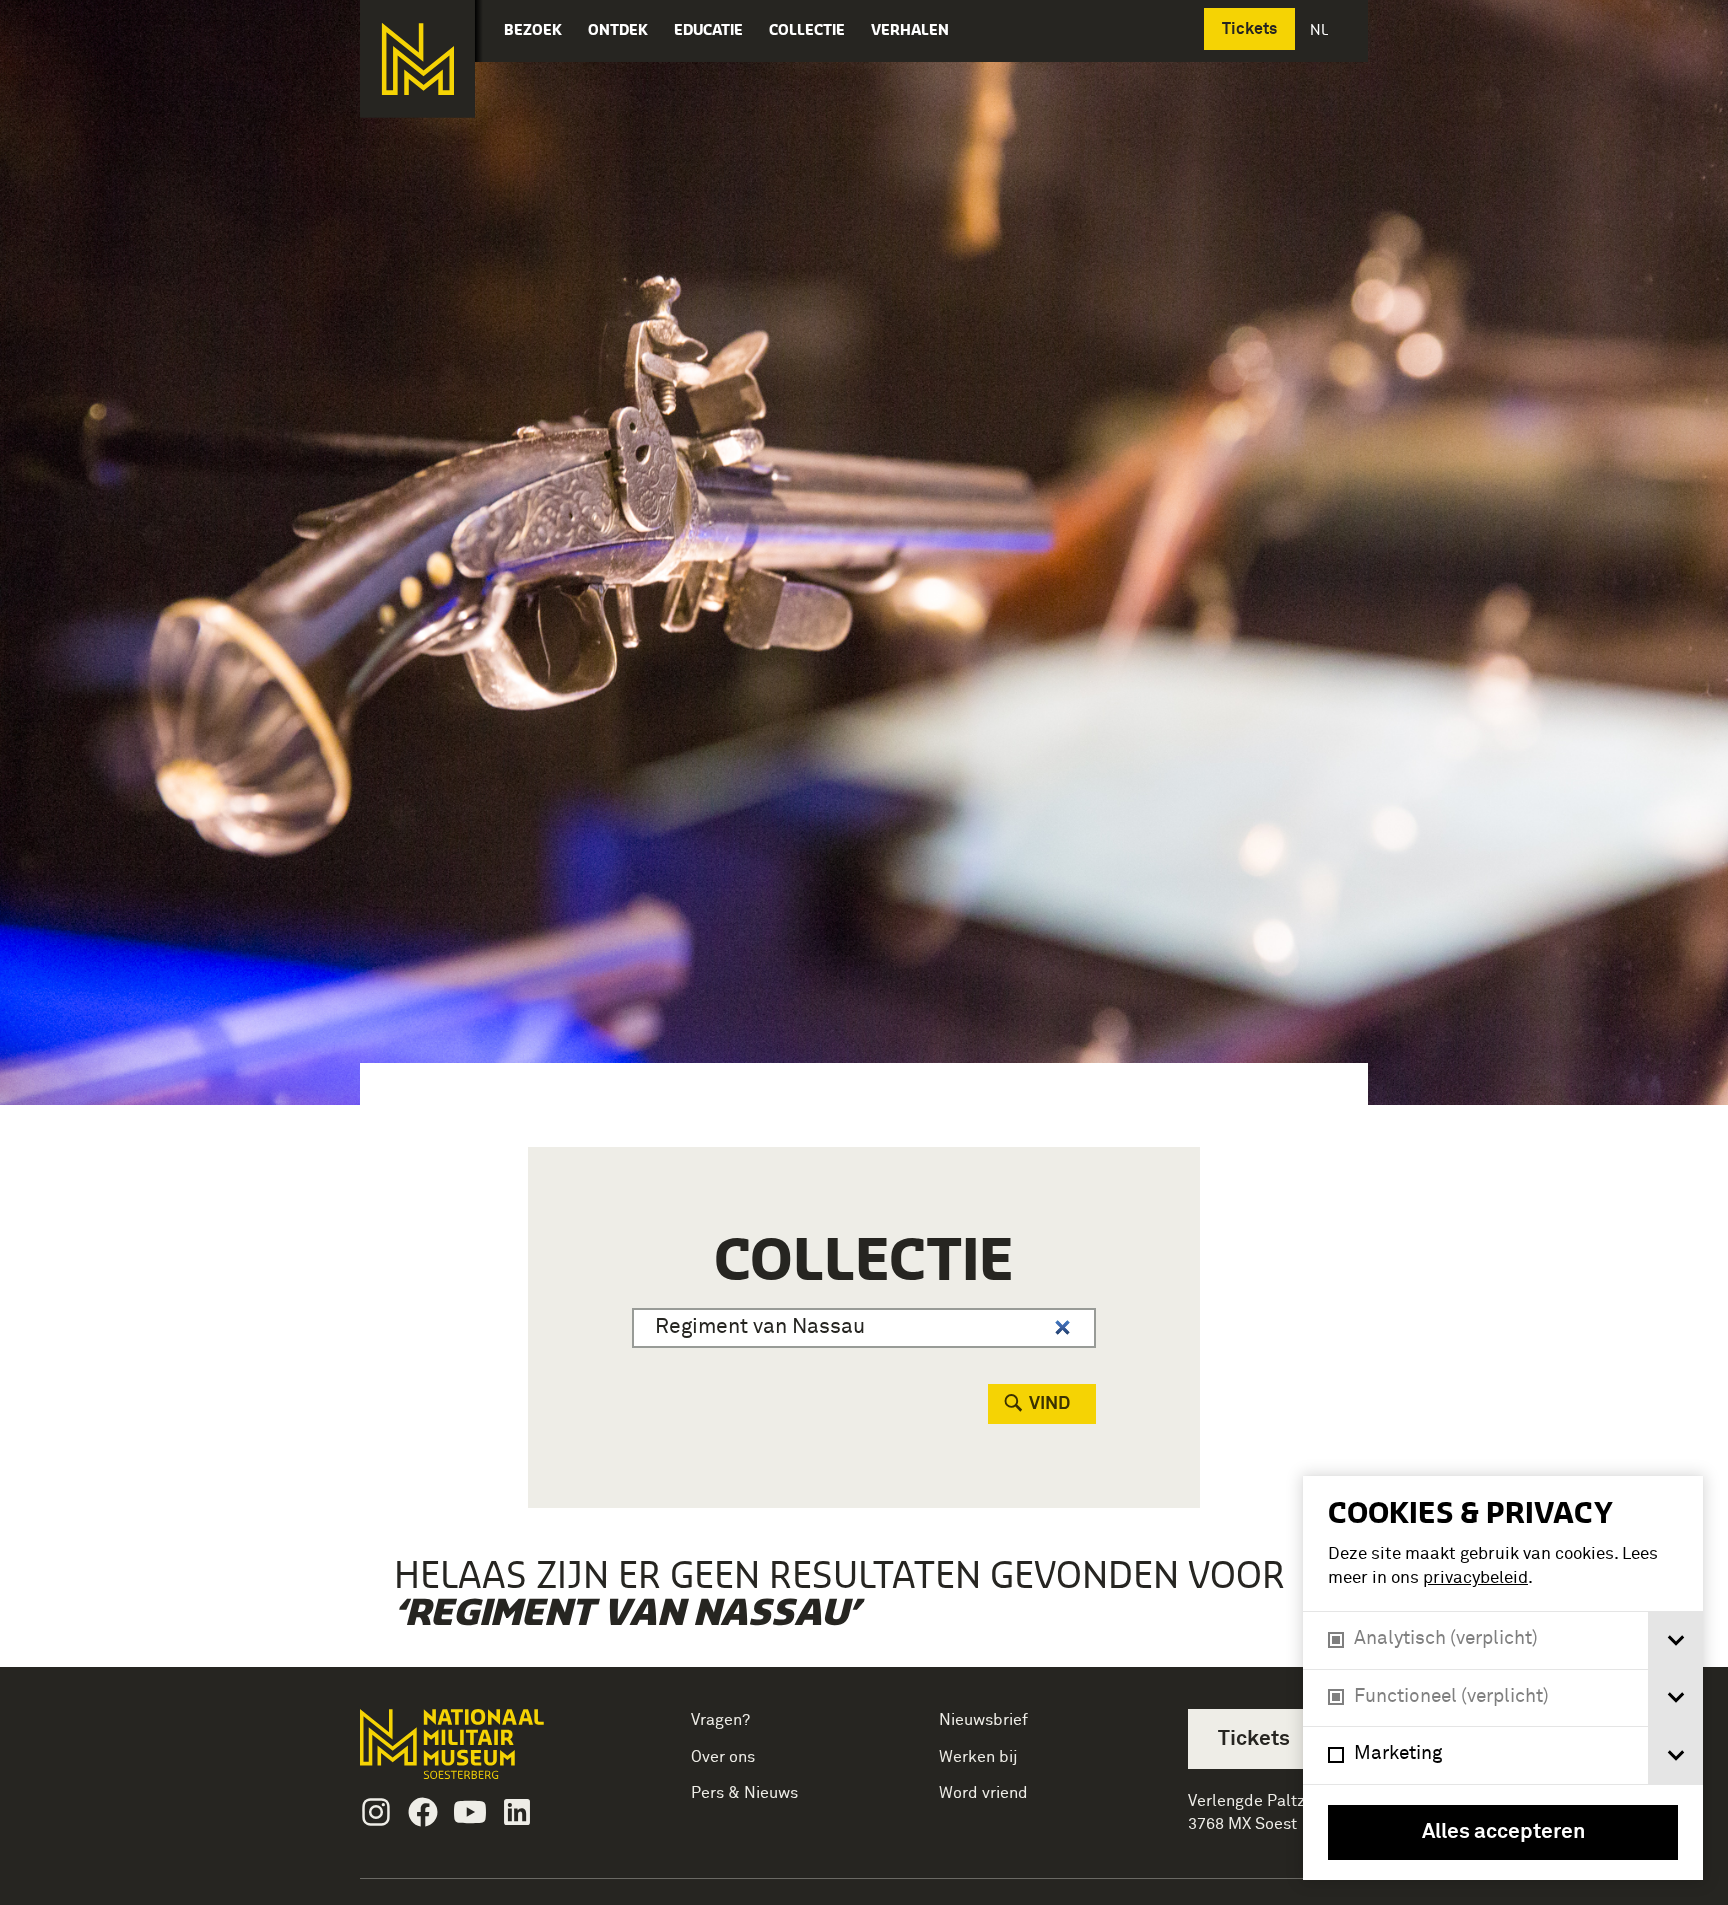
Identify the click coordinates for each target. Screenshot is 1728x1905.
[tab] (1675, 1640)
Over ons (723, 1757)
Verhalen (910, 29)
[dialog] (1503, 1678)
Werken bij (978, 1757)
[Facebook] (423, 1812)
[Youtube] (470, 1812)
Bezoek (533, 29)
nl (1321, 29)
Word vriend (983, 1793)
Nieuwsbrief (983, 1720)
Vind (1049, 1404)
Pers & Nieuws (744, 1793)
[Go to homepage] (483, 1752)
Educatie (708, 29)
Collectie (807, 29)
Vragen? (720, 1720)
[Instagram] (376, 1812)
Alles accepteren (1503, 1832)
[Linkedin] (517, 1812)
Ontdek (618, 29)
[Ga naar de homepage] (417, 59)
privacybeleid (1475, 1578)
